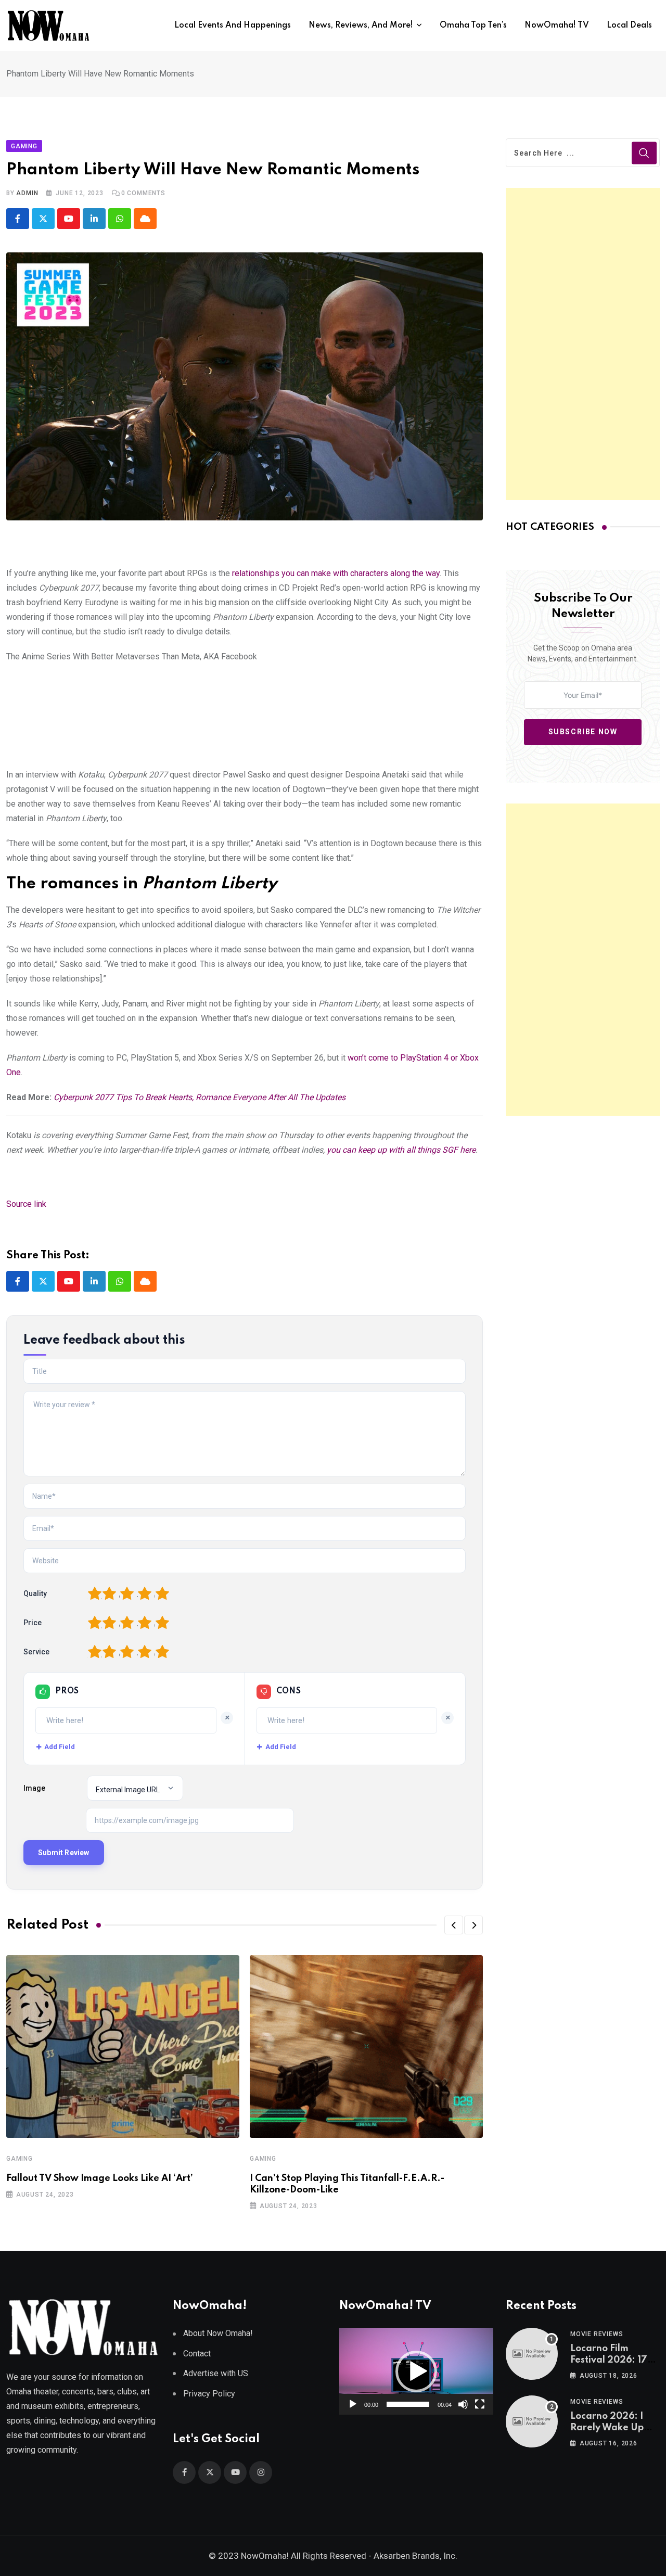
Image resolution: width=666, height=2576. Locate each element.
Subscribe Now (583, 732)
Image (34, 1788)
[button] (454, 1925)
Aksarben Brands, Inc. (415, 2556)
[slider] (408, 2404)
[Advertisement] (583, 344)
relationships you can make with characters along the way (336, 573)
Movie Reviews (597, 2334)
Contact (197, 2354)
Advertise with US (216, 2373)
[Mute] (463, 2404)
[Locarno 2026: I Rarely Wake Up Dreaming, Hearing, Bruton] (532, 2421)
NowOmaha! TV (557, 25)
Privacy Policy (209, 2394)
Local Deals (629, 25)
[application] (416, 2371)
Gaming (20, 2159)
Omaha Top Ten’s (473, 25)
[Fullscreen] (480, 2404)
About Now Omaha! (218, 2333)
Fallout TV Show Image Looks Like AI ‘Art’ (100, 2178)
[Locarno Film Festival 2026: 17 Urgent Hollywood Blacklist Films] (532, 2354)
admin (27, 193)
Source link (26, 1204)
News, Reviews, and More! (361, 25)
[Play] (353, 2404)
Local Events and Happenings (233, 25)
